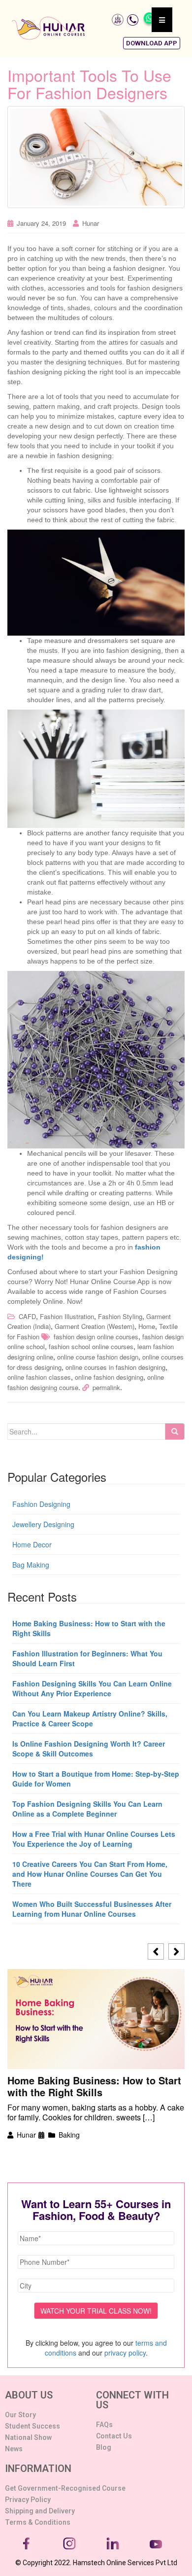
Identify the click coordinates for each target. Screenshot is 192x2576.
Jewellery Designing (43, 1524)
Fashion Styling (120, 1316)
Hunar (91, 223)
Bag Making (31, 1565)
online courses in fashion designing (115, 1367)
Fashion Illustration (67, 1316)
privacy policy (125, 2353)
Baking (69, 2135)
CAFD (27, 1316)
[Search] (175, 1431)
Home (147, 1326)
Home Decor (32, 1544)
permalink (106, 1387)
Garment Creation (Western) (95, 1326)
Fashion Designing (41, 1504)
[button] (152, 43)
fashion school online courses (91, 1346)
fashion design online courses (96, 1337)
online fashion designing (109, 1377)
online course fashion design (98, 1357)
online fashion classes (39, 1377)
